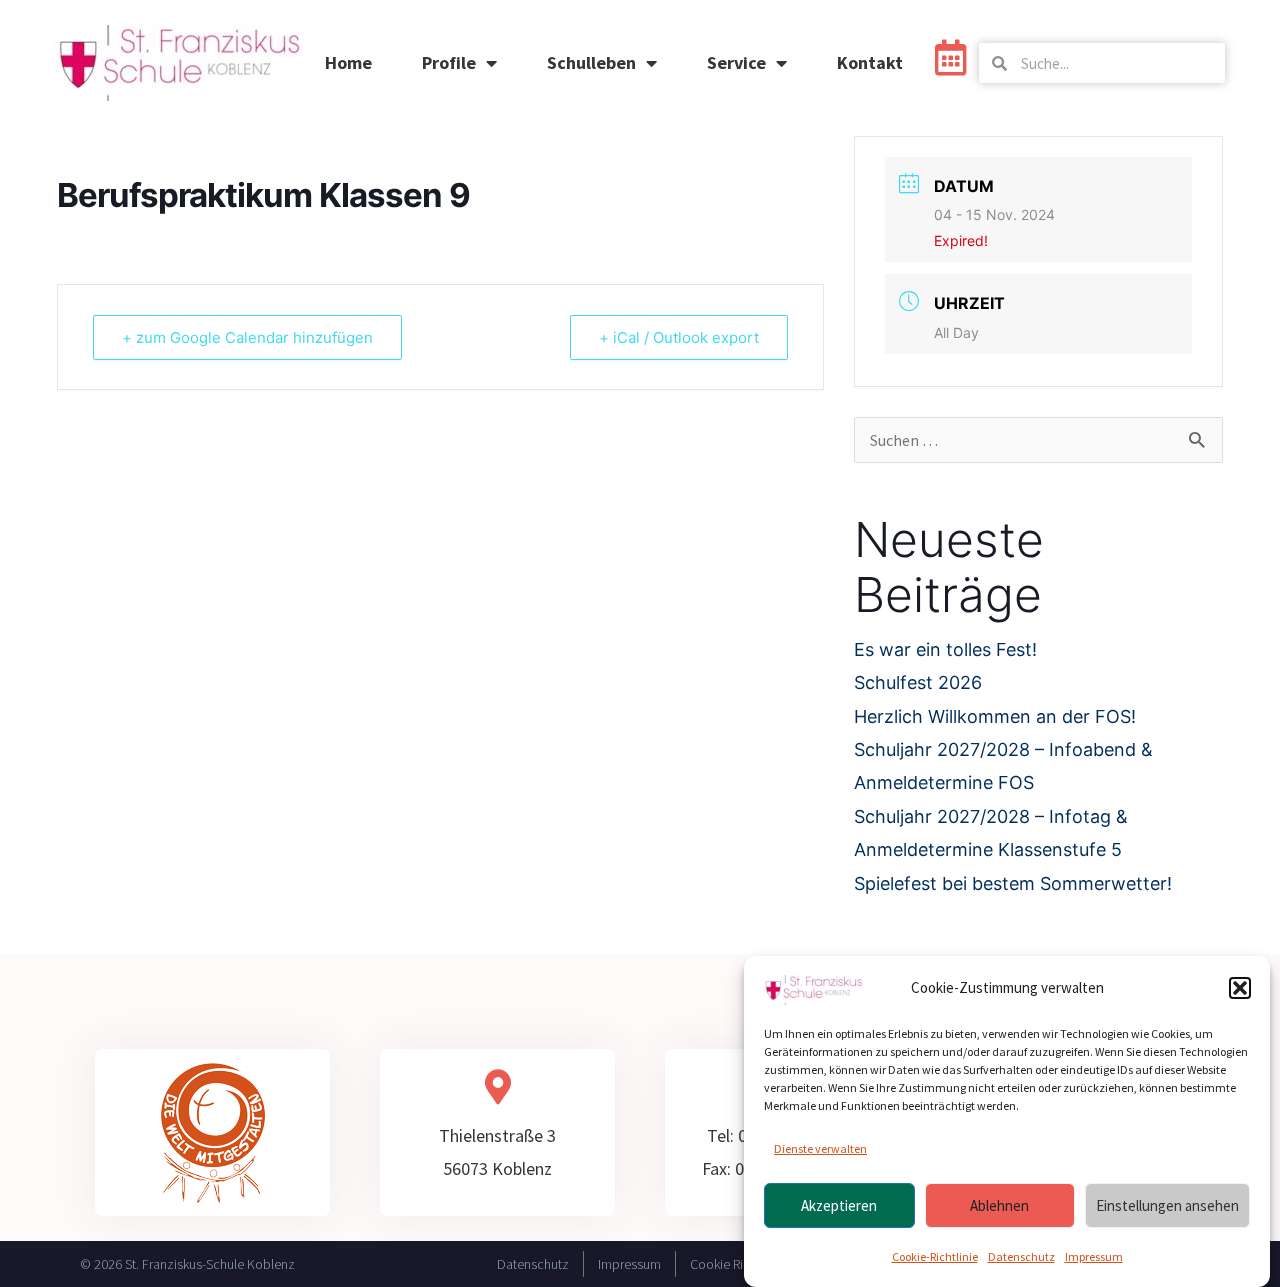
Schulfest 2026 (918, 682)
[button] (1240, 988)
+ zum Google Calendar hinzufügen (247, 337)
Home (348, 62)
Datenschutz (1021, 1257)
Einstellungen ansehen (1167, 1205)
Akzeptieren (839, 1205)
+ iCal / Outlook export (679, 337)
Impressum (1094, 1257)
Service (736, 62)
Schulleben (591, 62)
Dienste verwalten (820, 1148)
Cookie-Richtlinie (935, 1257)
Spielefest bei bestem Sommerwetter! (1013, 883)
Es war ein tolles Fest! (945, 649)
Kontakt (870, 62)
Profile (449, 62)
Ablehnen (999, 1205)
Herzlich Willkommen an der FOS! (995, 716)
